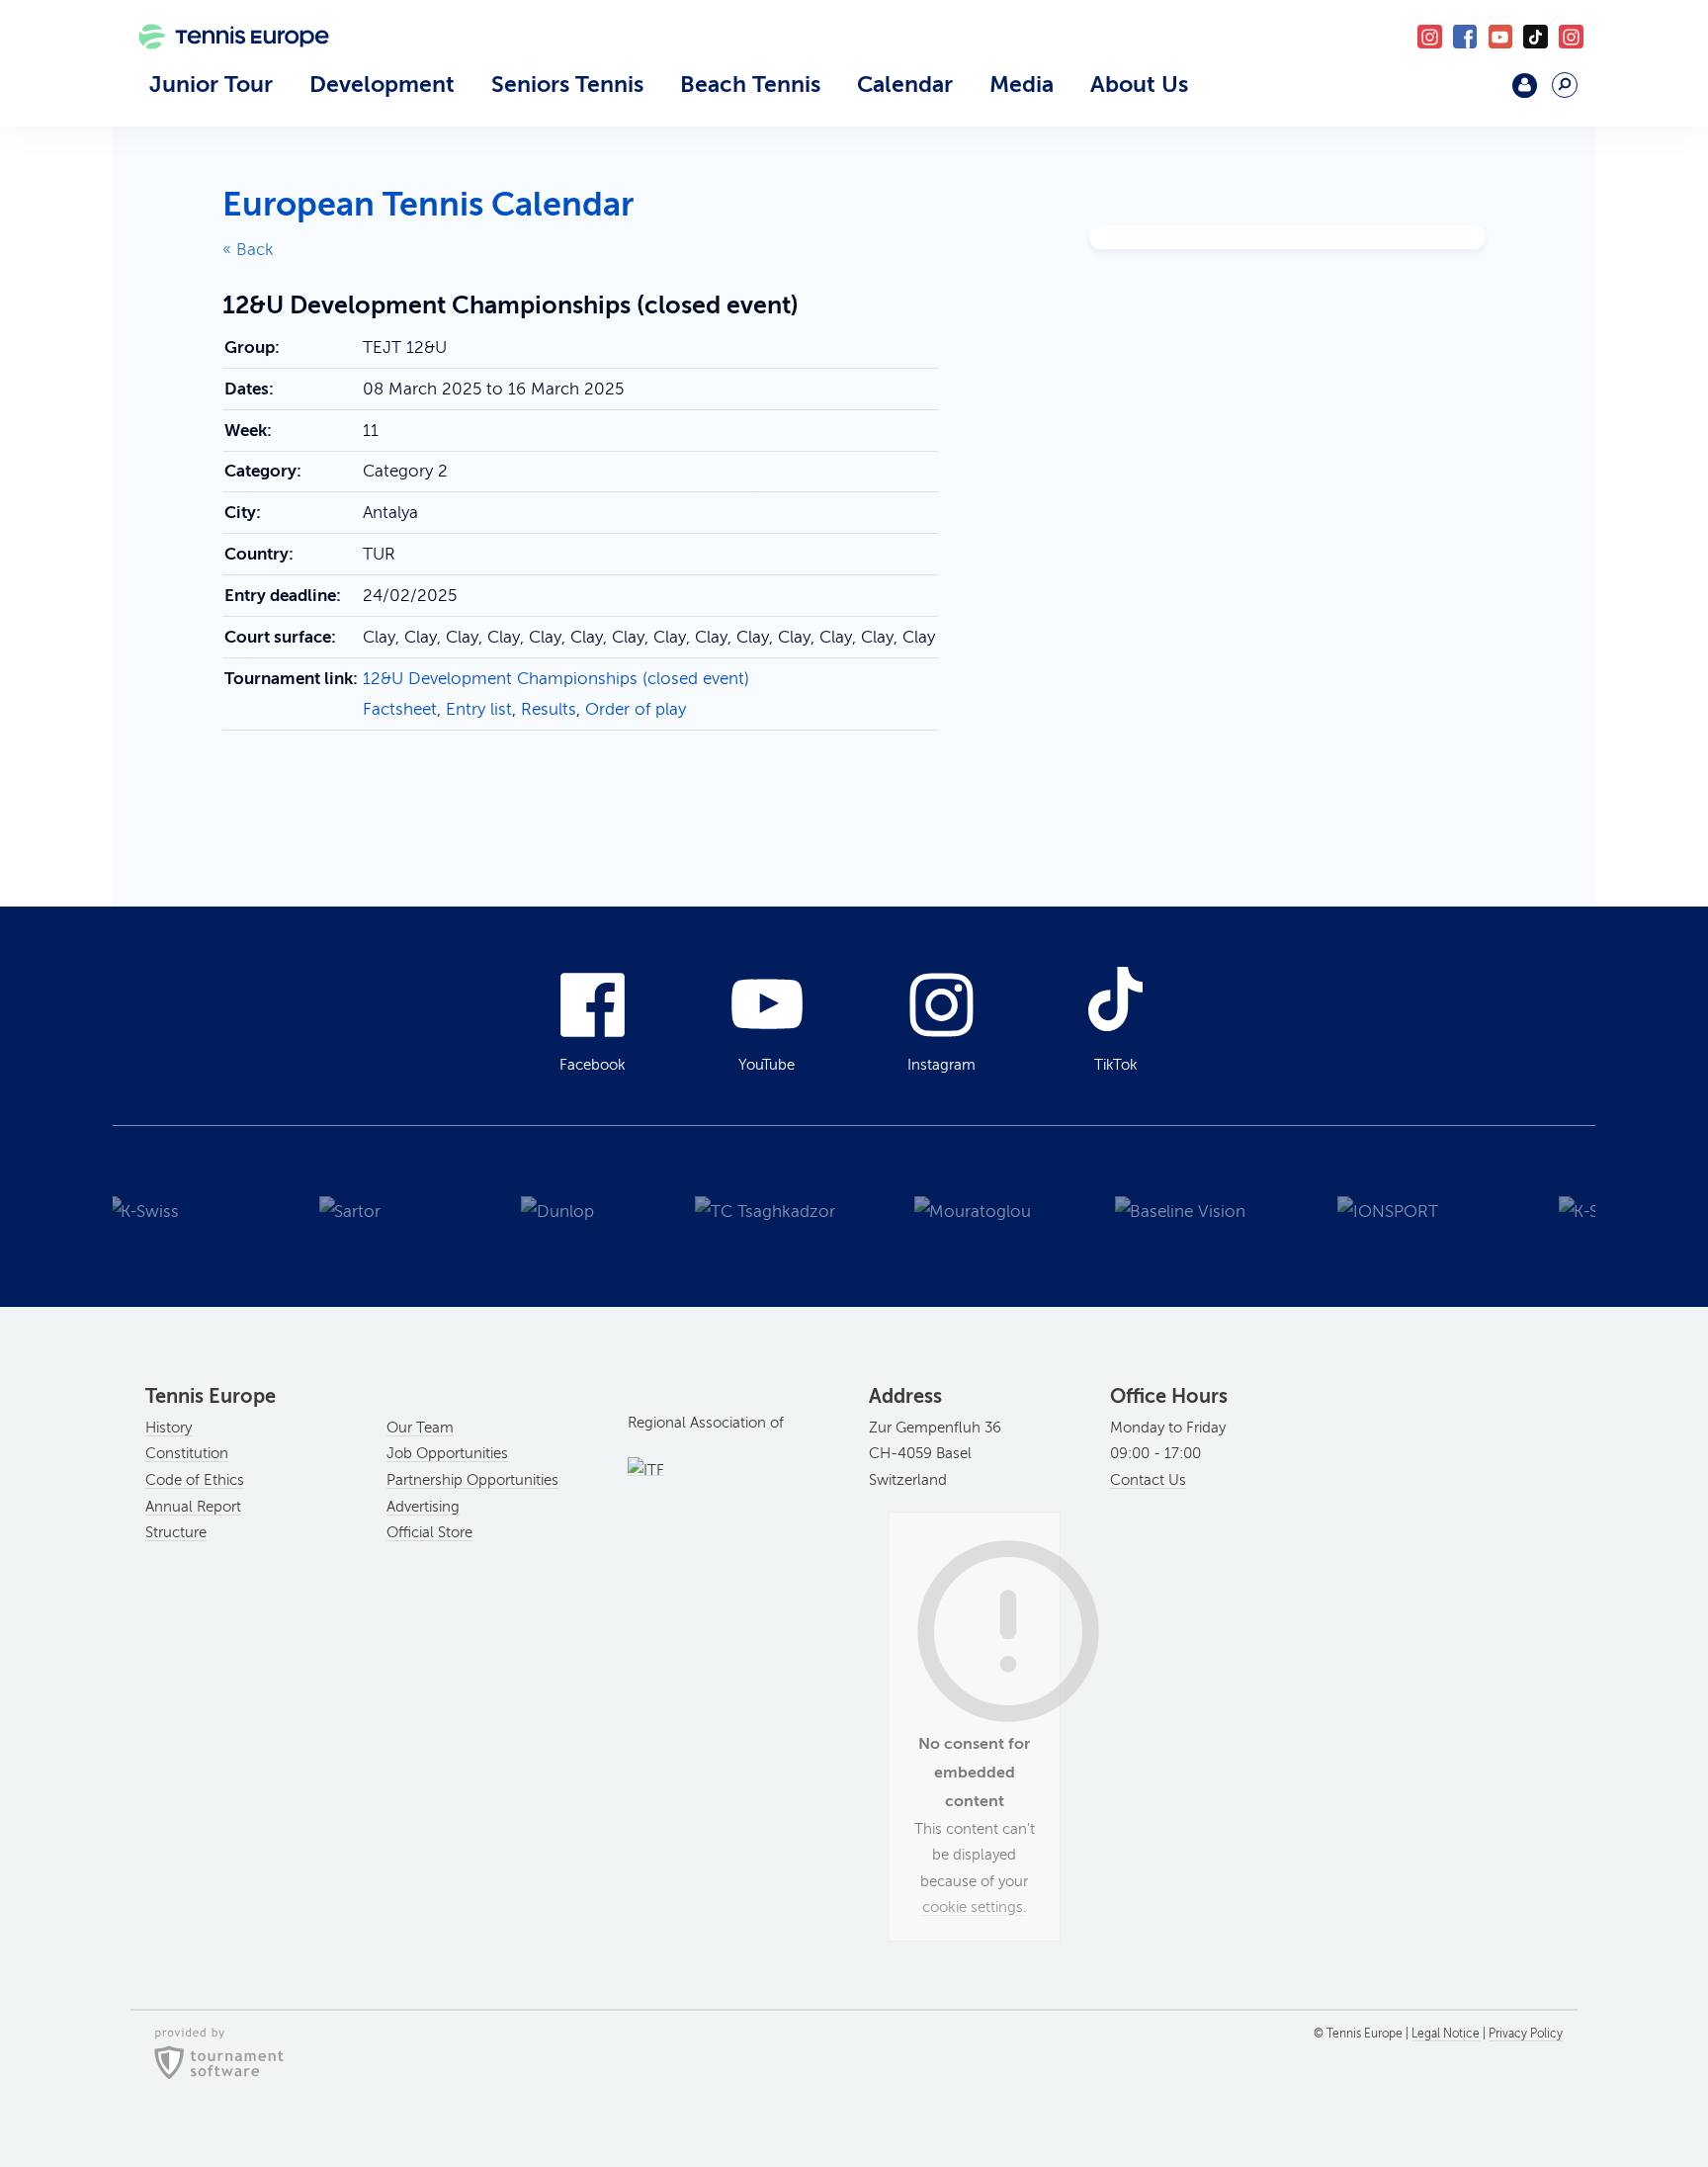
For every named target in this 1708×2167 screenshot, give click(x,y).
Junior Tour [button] (211, 84)
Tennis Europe (223, 66)
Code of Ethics (195, 1480)
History (169, 1428)
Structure (176, 1532)
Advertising (423, 1507)
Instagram (941, 1065)
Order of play (636, 709)
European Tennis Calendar (428, 204)
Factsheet (400, 709)
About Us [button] (1139, 84)
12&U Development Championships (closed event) (556, 679)
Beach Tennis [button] (750, 84)
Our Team (420, 1428)
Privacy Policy (1526, 2034)
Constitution (187, 1453)
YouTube (1501, 37)
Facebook (1465, 37)
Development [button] (382, 84)
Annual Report (193, 1507)
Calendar (905, 84)
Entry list (479, 709)
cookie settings (973, 1907)
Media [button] (1022, 84)
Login (1525, 86)
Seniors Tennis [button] (567, 84)
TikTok (1536, 37)
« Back (248, 250)
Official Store (429, 1532)
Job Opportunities (447, 1453)
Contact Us (1148, 1480)
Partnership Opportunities (472, 1480)
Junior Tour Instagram (1430, 37)
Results (549, 709)
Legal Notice (1446, 2034)
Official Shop (1473, 93)
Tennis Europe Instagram (1571, 37)
